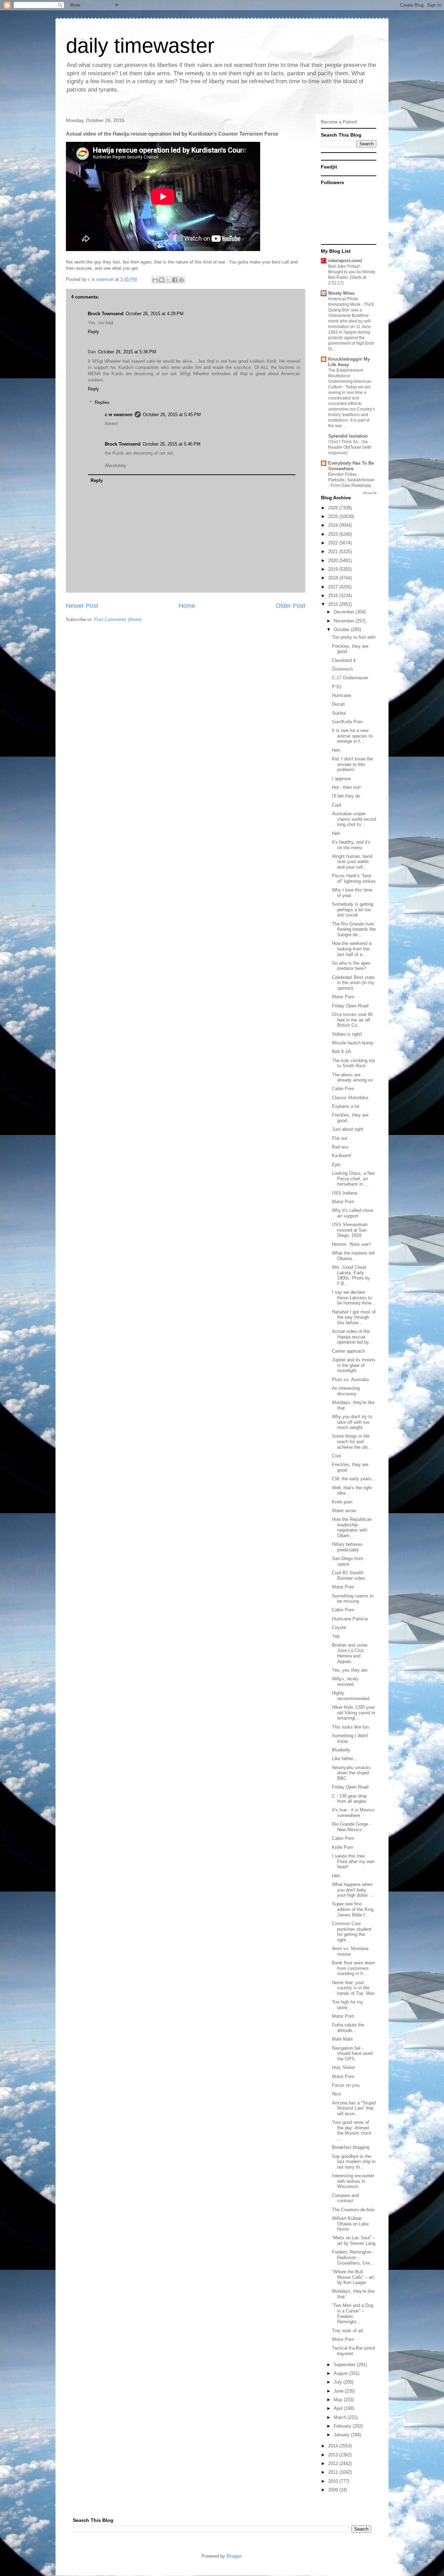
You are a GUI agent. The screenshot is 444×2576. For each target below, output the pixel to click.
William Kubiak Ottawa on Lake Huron (350, 2224)
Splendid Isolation (348, 436)
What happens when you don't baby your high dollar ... (353, 1890)
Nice (336, 2094)
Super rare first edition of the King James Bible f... (353, 1909)
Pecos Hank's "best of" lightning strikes (354, 878)
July (339, 2382)
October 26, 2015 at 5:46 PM (172, 444)
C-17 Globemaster (350, 678)
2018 (334, 578)
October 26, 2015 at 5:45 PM (172, 415)
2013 (334, 2455)
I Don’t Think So (344, 442)
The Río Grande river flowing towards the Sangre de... (354, 929)
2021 (334, 552)
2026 (334, 508)
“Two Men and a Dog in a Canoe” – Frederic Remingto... (353, 2314)
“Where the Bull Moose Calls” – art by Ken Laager (353, 2277)
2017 (334, 587)
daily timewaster (140, 46)
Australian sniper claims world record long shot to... (354, 819)
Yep (336, 1636)
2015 (334, 604)
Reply (93, 332)
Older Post (291, 606)
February (343, 2426)
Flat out (340, 1138)
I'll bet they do (346, 796)
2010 (334, 2481)
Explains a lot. (346, 1106)
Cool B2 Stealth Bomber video (348, 1575)
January (342, 2435)
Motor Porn (343, 997)
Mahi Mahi (342, 2039)
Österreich (342, 669)
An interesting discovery (346, 1391)
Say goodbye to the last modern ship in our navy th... (354, 2162)
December (345, 612)
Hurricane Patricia (350, 1619)
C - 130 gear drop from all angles (349, 1799)
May (339, 2400)
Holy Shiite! (344, 2067)
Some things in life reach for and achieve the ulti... (352, 1441)
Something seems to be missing (353, 1599)
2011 (334, 2472)
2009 (334, 2490)
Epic (336, 1165)
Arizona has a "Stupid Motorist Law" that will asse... (354, 2108)
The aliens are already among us (352, 1078)
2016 (334, 596)
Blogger (234, 2556)
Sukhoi (339, 713)
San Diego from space (348, 1561)
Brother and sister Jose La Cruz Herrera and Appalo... (350, 1653)
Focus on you (346, 2085)
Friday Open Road (350, 1006)
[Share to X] (168, 280)
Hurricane (341, 695)
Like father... (344, 1759)
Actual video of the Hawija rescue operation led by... (352, 1337)
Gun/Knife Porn (347, 722)
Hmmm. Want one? (351, 1244)
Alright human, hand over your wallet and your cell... (352, 862)
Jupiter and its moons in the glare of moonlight (354, 1365)
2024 (334, 525)
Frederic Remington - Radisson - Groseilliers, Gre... (353, 2257)
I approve (341, 779)
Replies (102, 402)
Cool (336, 805)
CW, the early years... (354, 1479)
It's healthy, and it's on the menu (351, 845)
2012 (334, 2463)
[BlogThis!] (162, 280)
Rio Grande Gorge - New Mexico (351, 1827)
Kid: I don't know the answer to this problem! (352, 764)
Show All (370, 493)
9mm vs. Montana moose (350, 1951)
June (339, 2391)
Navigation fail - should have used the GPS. (352, 2053)
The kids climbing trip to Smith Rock (353, 1063)
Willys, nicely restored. (345, 1682)
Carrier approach (348, 1351)
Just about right (348, 1129)
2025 (334, 516)
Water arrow (344, 1511)
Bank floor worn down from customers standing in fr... (353, 1968)
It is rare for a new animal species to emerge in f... (352, 736)
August (341, 2373)
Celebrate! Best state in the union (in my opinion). (353, 983)
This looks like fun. (351, 1727)
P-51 (337, 687)
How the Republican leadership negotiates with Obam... (352, 1527)
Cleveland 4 (344, 660)
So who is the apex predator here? (351, 966)
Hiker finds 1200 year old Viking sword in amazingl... (353, 1713)
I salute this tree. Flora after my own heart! (353, 1861)
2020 (334, 561)
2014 (334, 2446)
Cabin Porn (343, 1089)
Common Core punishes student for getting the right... (352, 1932)
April (339, 2408)
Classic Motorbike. (351, 1098)
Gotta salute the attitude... (348, 2028)
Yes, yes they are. (350, 1670)
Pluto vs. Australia (350, 1380)
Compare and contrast (345, 2198)
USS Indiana (345, 1193)
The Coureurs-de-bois (353, 2210)
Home (187, 606)
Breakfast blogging (351, 2147)
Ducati (338, 704)
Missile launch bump (353, 1043)
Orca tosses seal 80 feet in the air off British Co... (352, 1020)
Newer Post (82, 606)
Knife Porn (343, 1847)
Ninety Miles (341, 293)
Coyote (339, 1627)
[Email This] (155, 280)
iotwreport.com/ (345, 261)
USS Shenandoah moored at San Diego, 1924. (350, 1230)
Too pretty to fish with (354, 637)
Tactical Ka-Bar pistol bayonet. (353, 2351)
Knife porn (342, 1502)
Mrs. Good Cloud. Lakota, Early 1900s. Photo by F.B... (351, 1275)
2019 (334, 569)
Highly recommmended (351, 1696)
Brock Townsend (106, 314)
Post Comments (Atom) (118, 619)
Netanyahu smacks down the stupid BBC (351, 1773)
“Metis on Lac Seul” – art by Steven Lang (354, 2241)
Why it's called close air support (353, 1213)
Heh (336, 750)
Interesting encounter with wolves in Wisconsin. (353, 2181)
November (345, 621)
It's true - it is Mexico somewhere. (353, 1813)
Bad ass (340, 1147)
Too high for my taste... (348, 2005)
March (341, 2417)
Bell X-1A (341, 1052)
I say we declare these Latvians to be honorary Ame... (354, 1298)
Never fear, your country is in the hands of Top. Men (353, 1988)
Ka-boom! (342, 1156)
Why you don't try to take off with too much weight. (352, 1422)
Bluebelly (341, 1750)
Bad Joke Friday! (344, 266)
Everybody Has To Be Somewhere (351, 466)
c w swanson (119, 415)
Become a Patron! (339, 122)
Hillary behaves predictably (347, 1547)
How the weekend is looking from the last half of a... (352, 949)
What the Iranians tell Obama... (353, 1256)
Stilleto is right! (347, 1034)
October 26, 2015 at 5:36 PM (127, 352)
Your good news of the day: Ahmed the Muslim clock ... (352, 2130)
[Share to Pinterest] (181, 280)
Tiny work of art (348, 2331)
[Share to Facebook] (175, 280)
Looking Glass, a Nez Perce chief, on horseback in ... (354, 1179)
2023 (334, 534)
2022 (334, 543)
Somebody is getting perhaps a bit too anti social (353, 910)
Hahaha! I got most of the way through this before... (354, 1317)
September (345, 2365)
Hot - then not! (346, 787)
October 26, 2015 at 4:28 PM (155, 314)
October (342, 630)
